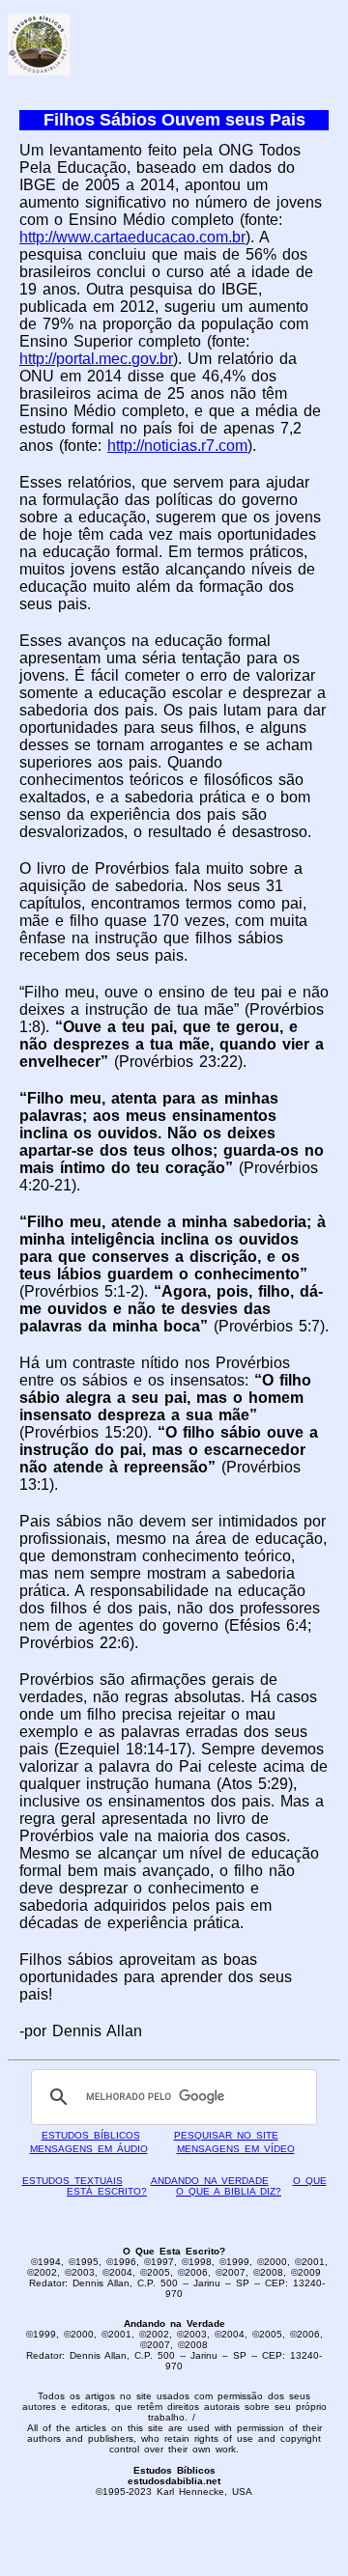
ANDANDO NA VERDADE (210, 2181)
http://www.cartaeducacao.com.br (132, 237)
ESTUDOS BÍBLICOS (91, 2135)
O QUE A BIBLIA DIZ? (229, 2191)
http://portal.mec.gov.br (96, 359)
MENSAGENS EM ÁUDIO (89, 2149)
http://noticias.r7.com (177, 446)
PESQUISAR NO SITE (226, 2135)
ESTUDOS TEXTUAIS (72, 2181)
